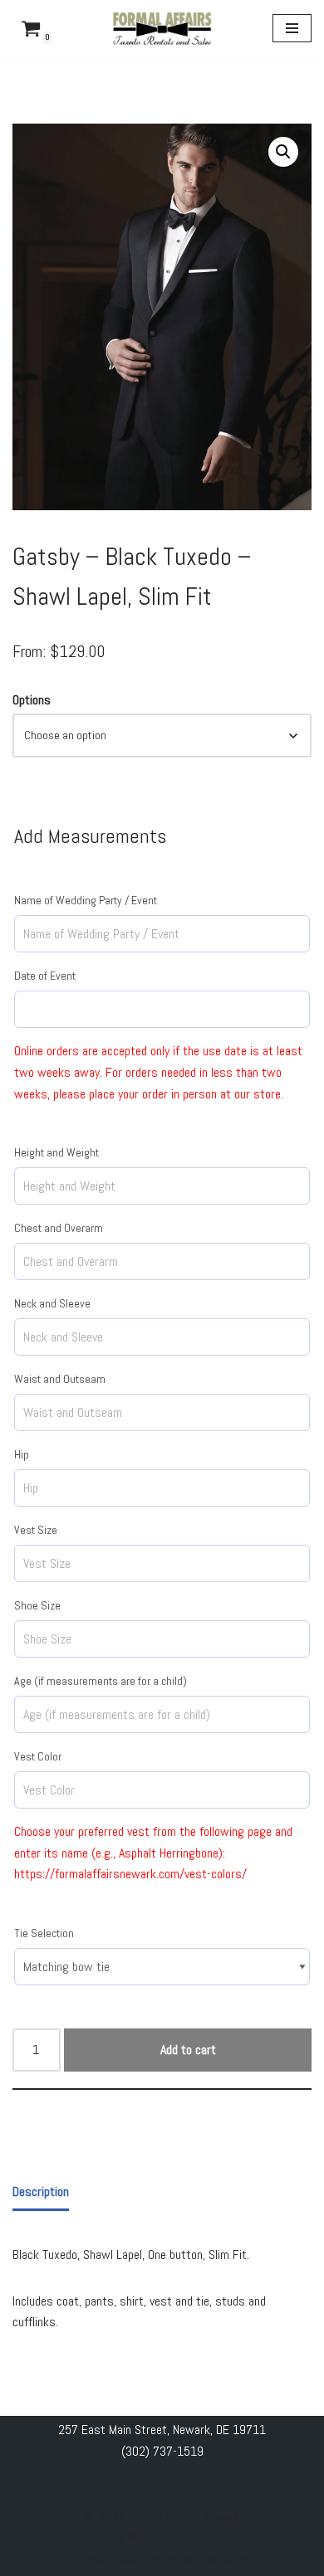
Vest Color (38, 1756)
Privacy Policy (106, 2558)
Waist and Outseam (60, 1379)
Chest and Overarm (59, 1228)
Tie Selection (44, 1933)
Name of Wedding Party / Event (86, 900)
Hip (22, 1454)
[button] (283, 152)
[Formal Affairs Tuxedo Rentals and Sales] (162, 29)
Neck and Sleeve (52, 1303)
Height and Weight (56, 1152)
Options (32, 700)
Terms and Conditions (200, 2558)
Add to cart (188, 2050)
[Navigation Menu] (292, 28)
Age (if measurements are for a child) (101, 1681)
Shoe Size (37, 1605)
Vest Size (36, 1530)
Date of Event (45, 976)
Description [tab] (41, 2191)
